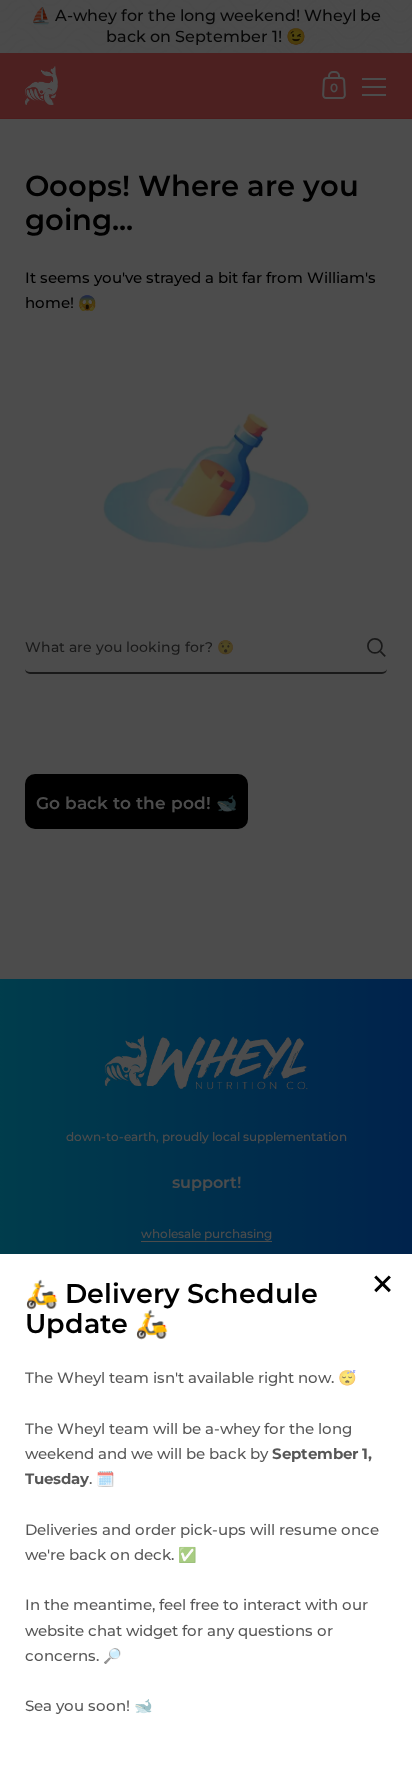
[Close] (382, 1285)
